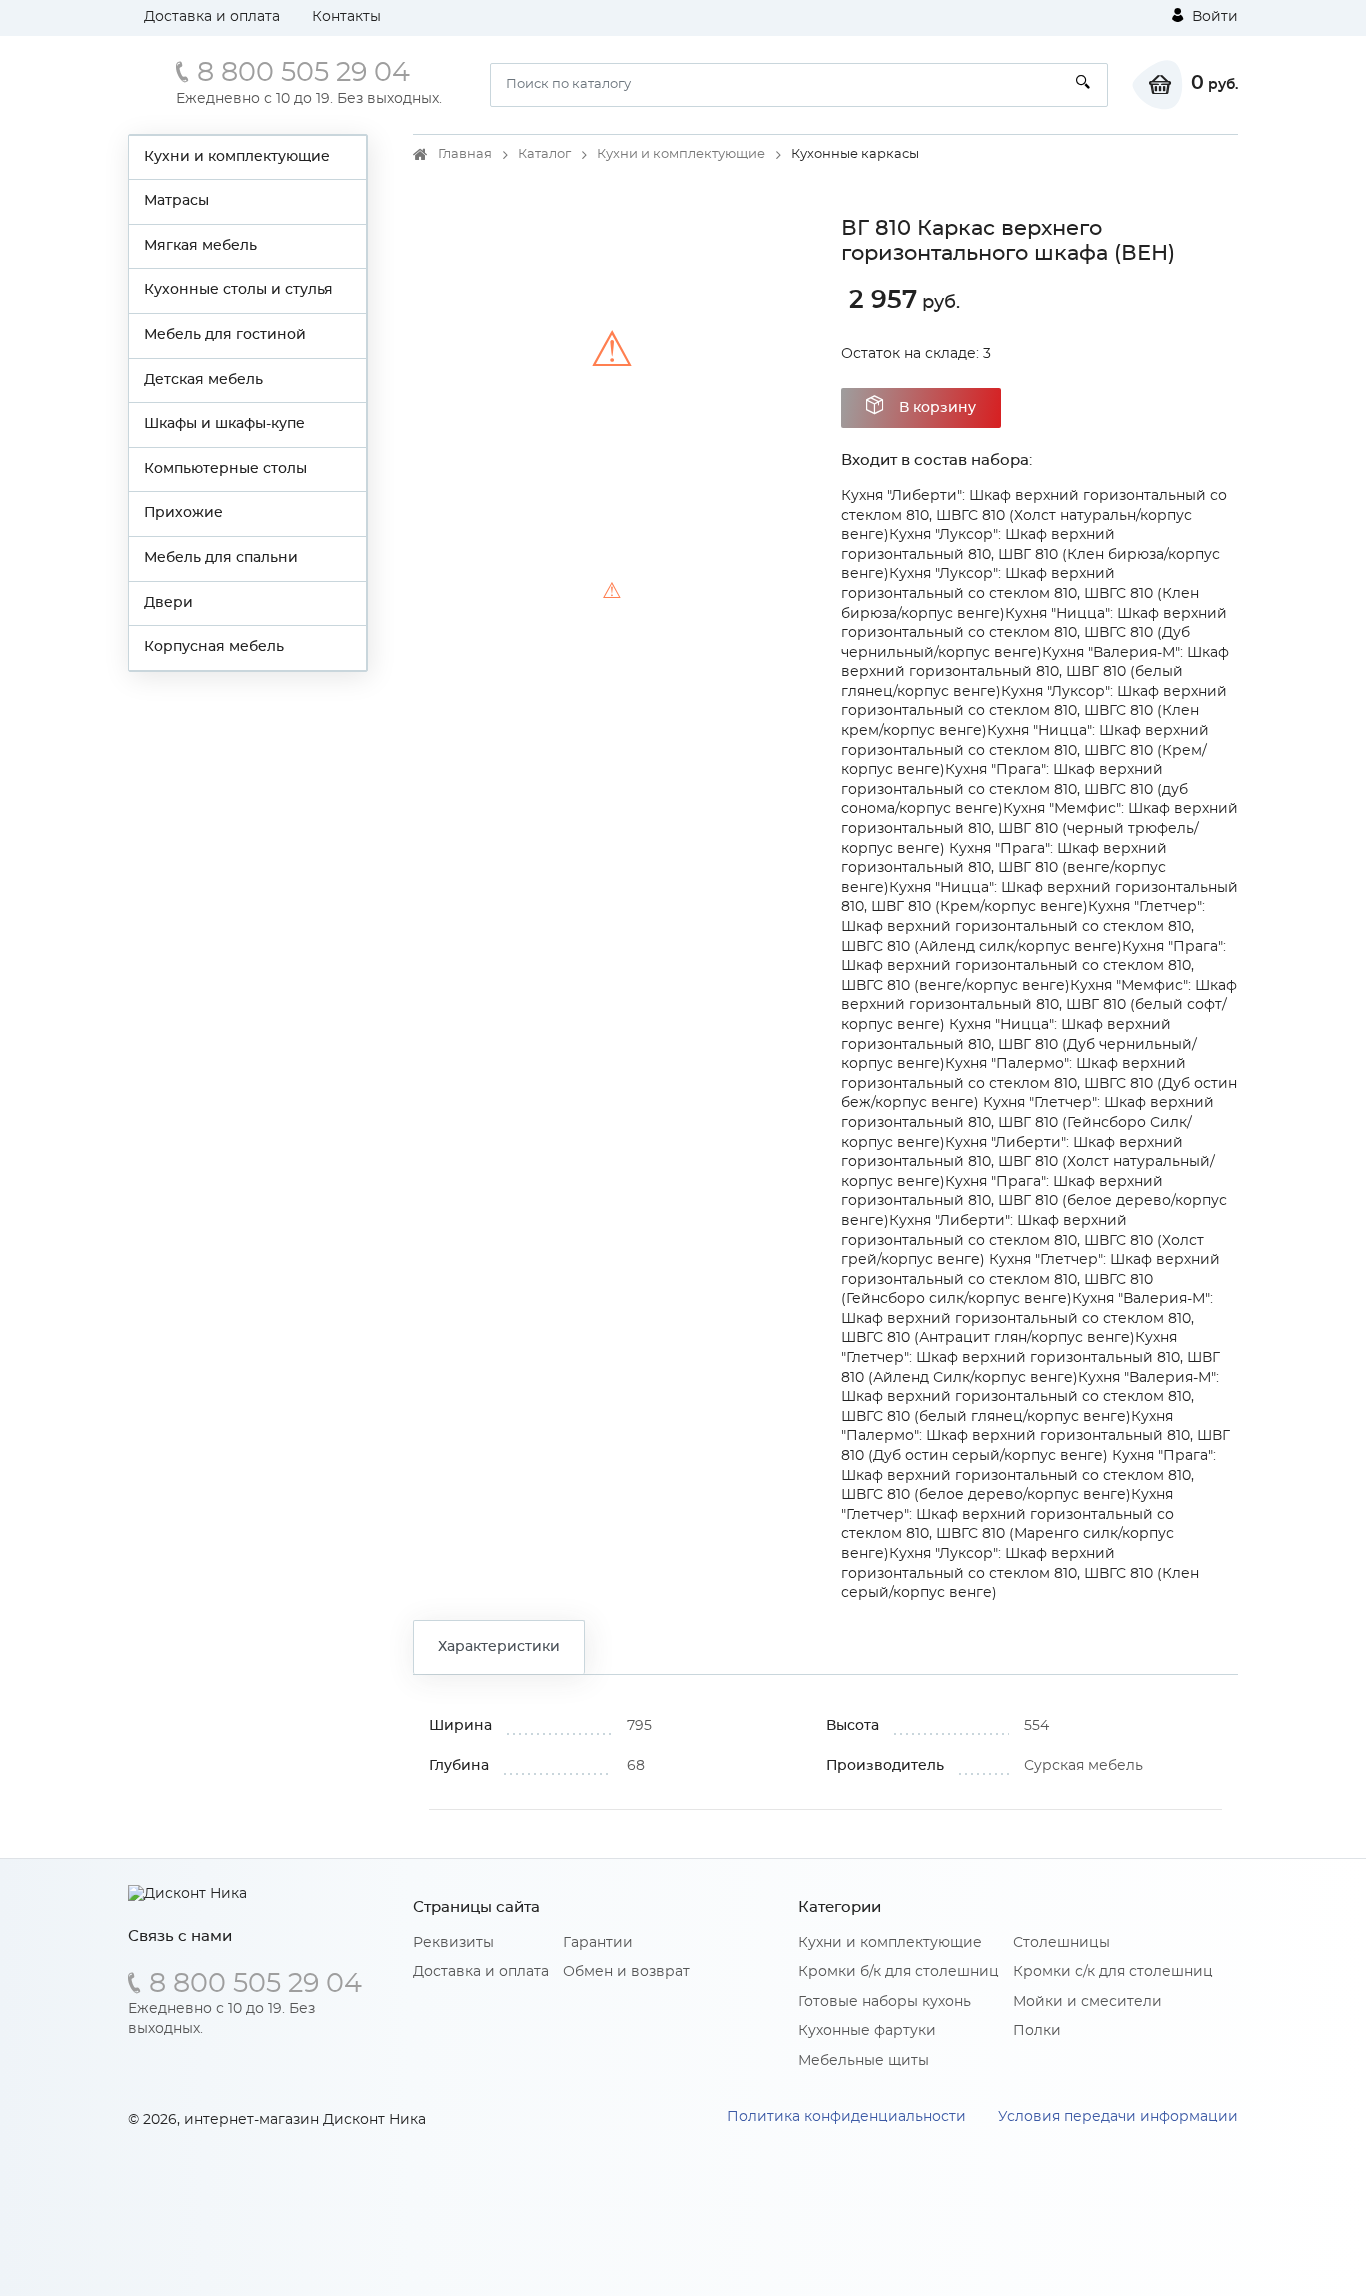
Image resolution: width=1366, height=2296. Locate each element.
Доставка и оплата (212, 17)
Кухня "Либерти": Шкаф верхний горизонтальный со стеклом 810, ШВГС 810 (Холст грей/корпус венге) (1022, 1240)
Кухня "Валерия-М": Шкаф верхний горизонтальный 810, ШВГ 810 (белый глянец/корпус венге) (1035, 672)
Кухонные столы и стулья (238, 290)
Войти (1213, 17)
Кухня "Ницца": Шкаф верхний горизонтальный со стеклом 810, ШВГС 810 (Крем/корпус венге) (1025, 750)
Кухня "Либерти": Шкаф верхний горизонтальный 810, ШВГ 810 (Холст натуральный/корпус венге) (1028, 1162)
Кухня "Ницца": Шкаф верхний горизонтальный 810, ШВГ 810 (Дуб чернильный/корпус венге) (1019, 1044)
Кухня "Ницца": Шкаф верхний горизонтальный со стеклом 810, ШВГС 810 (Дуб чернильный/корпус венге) (1034, 633)
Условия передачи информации (1118, 2117)
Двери (168, 603)
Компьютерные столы (225, 469)
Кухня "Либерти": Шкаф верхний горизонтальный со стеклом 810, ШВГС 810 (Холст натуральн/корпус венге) (1034, 515)
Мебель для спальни (221, 558)
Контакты (346, 17)
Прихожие (183, 513)
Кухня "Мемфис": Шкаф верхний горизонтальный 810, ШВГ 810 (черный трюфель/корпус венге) (1039, 828)
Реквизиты (453, 1943)
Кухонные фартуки (867, 2031)
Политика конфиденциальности (846, 2117)
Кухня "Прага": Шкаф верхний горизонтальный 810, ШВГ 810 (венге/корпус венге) (1004, 868)
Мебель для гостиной (225, 335)
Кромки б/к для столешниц (898, 1972)
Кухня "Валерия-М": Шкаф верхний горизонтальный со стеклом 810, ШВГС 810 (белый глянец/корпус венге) (1030, 1397)
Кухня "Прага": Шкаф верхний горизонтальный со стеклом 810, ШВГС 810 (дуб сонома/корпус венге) (1014, 789)
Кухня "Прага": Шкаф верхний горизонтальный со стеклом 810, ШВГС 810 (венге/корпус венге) (1033, 966)
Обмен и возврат (626, 1972)
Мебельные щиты (863, 2061)
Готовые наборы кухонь (884, 2002)
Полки (1037, 2031)
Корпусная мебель (214, 647)
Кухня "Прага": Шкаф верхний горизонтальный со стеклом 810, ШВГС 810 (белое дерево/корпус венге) (1028, 1475)
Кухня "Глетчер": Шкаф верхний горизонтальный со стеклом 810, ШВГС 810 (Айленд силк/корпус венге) (1023, 926)
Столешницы (1061, 1943)
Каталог (544, 154)
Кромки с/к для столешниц (1113, 1972)
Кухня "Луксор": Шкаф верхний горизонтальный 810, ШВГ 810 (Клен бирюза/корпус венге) (1030, 554)
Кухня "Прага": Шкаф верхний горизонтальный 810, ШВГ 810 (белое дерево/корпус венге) (1034, 1201)
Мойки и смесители (1087, 2002)
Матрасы (176, 201)
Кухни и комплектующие (237, 157)
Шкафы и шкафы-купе (224, 424)
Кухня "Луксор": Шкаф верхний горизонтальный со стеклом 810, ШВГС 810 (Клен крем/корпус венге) (1034, 711)
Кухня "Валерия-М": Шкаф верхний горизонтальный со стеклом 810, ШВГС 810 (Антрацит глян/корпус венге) (1027, 1318)
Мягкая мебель (200, 246)
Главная (465, 154)
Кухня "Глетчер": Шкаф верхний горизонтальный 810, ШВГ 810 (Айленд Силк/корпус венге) (1030, 1357)
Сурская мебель (1083, 1766)
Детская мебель (203, 380)
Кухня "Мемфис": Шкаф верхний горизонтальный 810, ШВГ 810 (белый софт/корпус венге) (1039, 1005)
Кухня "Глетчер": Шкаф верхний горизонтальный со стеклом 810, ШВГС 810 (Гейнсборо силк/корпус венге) (1030, 1279)
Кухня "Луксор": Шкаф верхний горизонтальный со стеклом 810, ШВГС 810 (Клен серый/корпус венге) (1020, 1573)
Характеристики (499, 1647)
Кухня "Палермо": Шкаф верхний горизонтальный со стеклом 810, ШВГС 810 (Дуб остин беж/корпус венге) (1039, 1083)
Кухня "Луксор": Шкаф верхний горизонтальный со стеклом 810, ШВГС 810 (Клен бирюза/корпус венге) (1020, 593)
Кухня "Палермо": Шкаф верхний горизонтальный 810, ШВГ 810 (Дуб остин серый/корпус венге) (1035, 1436)
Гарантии (598, 1943)
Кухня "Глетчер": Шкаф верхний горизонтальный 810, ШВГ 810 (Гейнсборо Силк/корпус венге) (1027, 1122)
